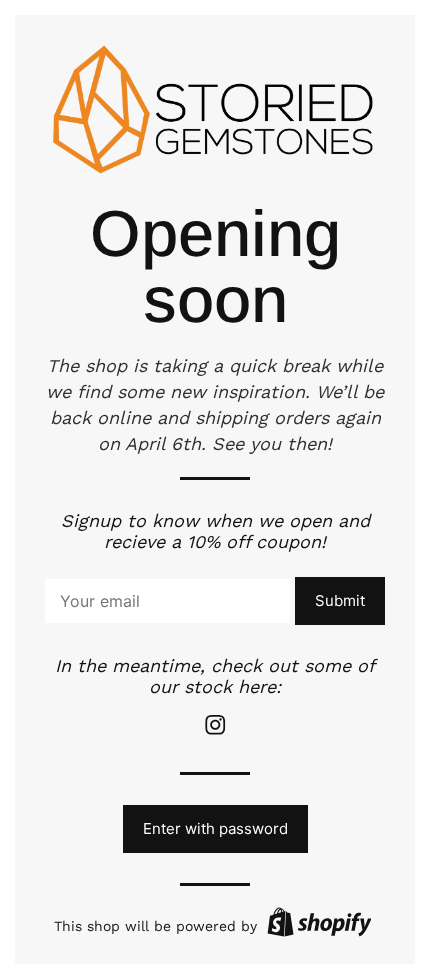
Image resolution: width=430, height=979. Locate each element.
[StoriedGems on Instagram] (215, 731)
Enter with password (215, 828)
